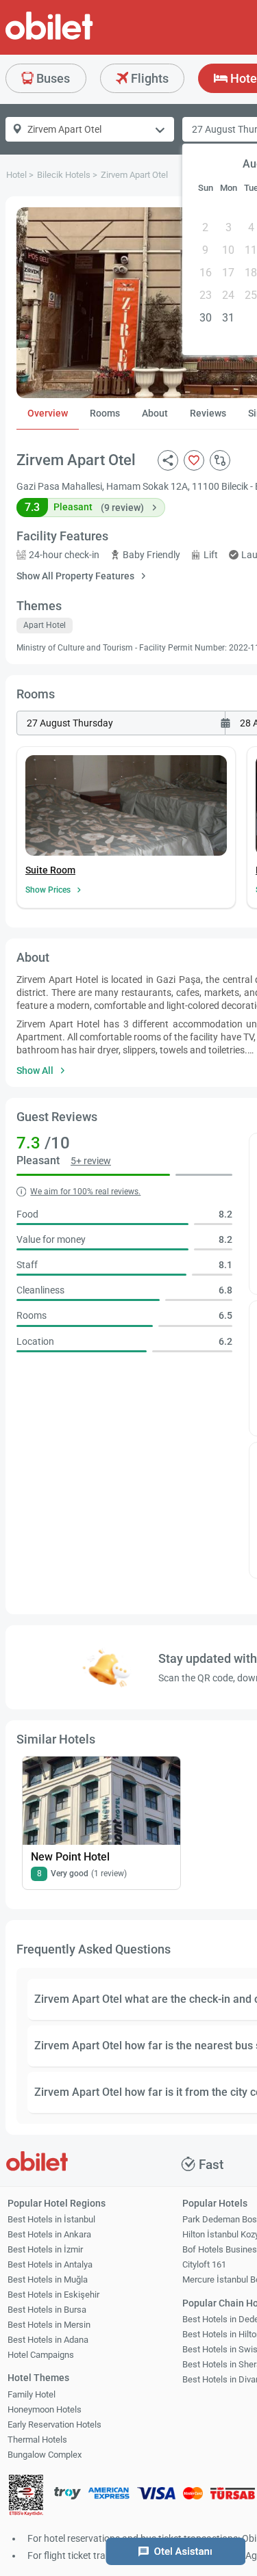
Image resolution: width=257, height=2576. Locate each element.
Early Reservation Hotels (54, 2424)
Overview (48, 413)
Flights (148, 78)
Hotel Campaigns (41, 2355)
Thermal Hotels (37, 2440)
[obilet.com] (82, 38)
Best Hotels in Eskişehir (53, 2295)
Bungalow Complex (45, 2455)
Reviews (208, 413)
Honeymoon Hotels (45, 2409)
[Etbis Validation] (26, 2497)
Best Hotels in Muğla (48, 2279)
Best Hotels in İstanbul (51, 2219)
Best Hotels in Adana (48, 2340)
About (155, 413)
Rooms (105, 413)
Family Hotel (32, 2394)
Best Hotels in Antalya (50, 2264)
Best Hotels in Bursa (47, 2310)
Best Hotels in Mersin (49, 2325)
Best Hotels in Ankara (49, 2234)
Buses (52, 78)
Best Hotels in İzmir (45, 2249)
